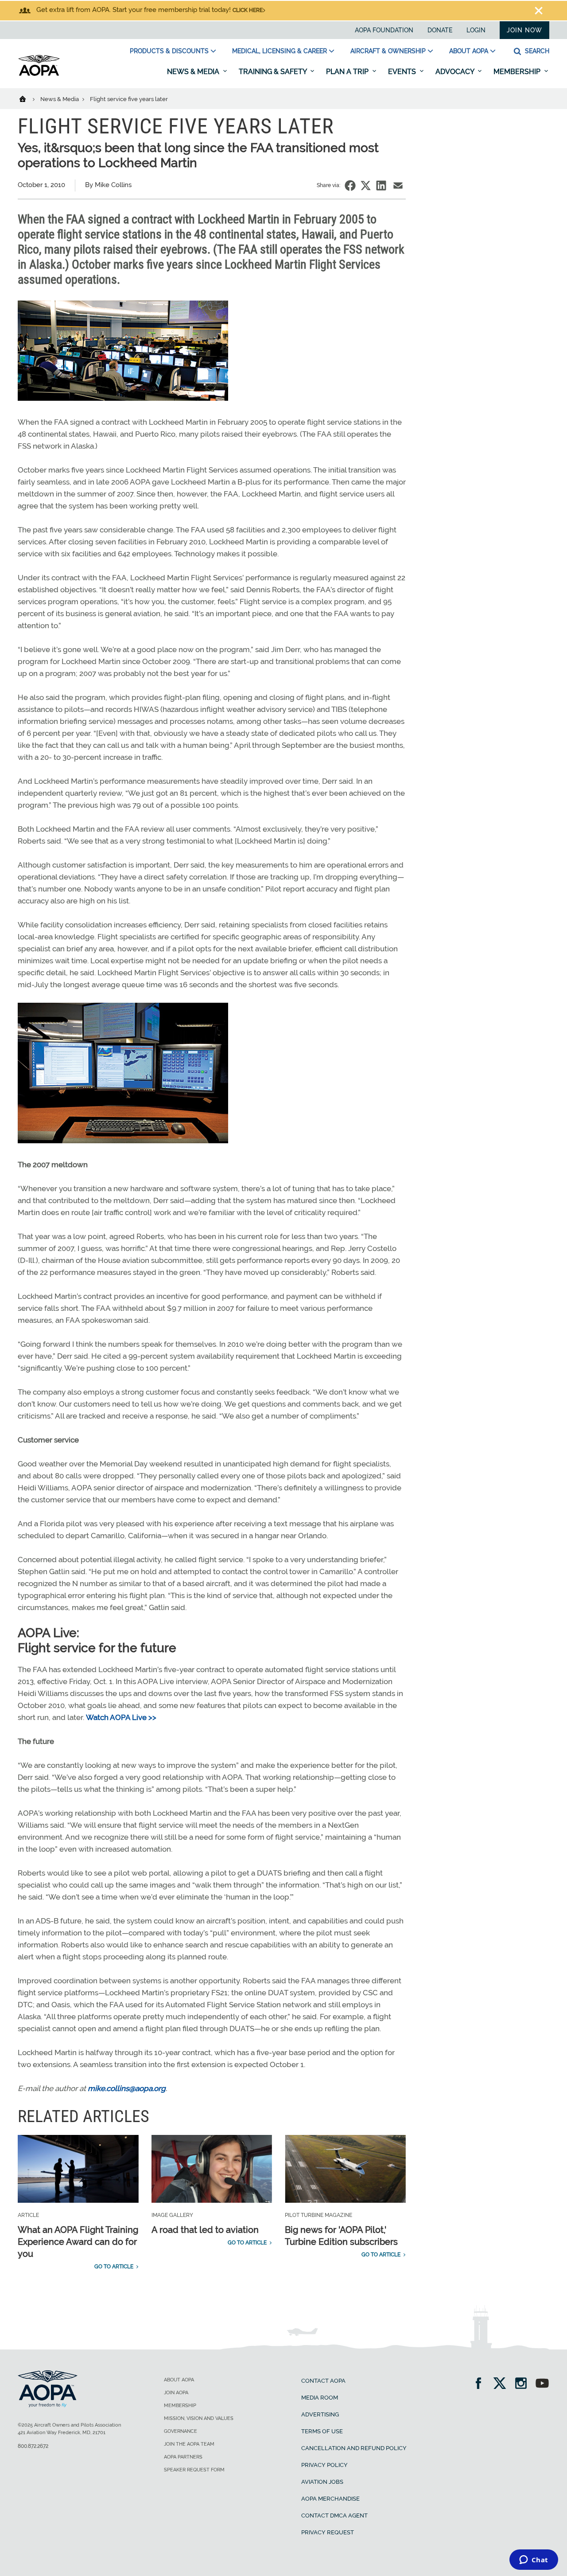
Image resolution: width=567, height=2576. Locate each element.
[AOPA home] (39, 74)
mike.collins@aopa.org (127, 2088)
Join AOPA (176, 2393)
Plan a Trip (348, 72)
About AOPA (469, 51)
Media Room (320, 2398)
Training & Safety (274, 72)
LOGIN (476, 30)
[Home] (28, 98)
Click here (248, 10)
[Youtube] (542, 2384)
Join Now (524, 30)
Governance (181, 2431)
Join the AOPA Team (189, 2444)
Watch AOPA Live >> (121, 1717)
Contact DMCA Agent (334, 2515)
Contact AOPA (323, 2381)
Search (536, 51)
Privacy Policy (324, 2465)
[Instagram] (524, 2384)
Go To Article (114, 2267)
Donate (440, 30)
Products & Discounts (169, 51)
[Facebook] (481, 2384)
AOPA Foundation (384, 30)
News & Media (194, 72)
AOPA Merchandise (330, 2499)
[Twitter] (503, 2384)
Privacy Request (328, 2532)
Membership (518, 72)
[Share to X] (366, 186)
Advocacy (456, 72)
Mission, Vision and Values (199, 2418)
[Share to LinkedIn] (381, 186)
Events (403, 72)
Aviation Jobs (322, 2482)
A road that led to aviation (205, 2230)
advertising (320, 2414)
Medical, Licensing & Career (280, 51)
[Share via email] (398, 186)
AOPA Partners (183, 2457)
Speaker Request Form (194, 2470)
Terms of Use (322, 2431)
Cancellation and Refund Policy (354, 2448)
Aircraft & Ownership (388, 51)
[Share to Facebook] (350, 186)
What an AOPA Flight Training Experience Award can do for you (78, 2242)
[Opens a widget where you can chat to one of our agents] (534, 2560)
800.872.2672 (33, 2446)
